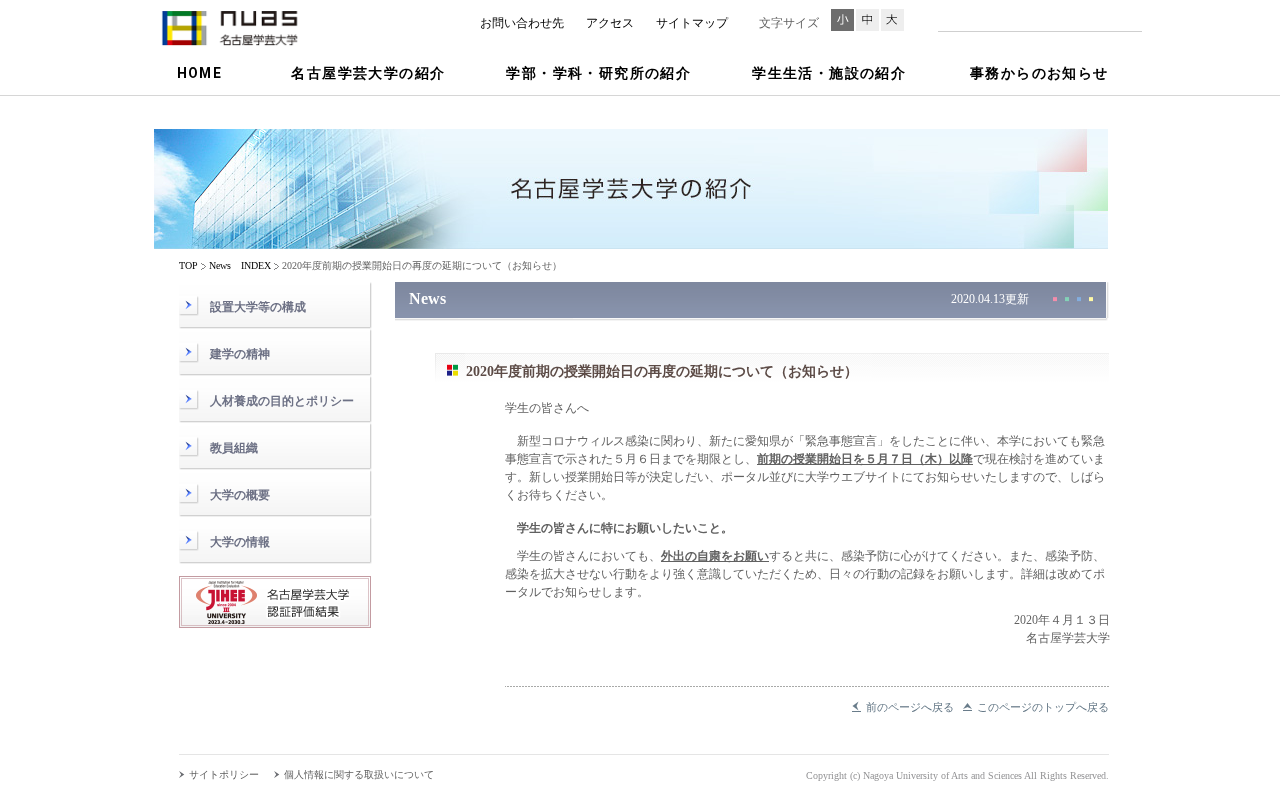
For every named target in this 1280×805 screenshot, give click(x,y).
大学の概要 (240, 495)
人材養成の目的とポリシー (282, 401)
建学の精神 (240, 354)
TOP (188, 265)
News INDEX (240, 265)
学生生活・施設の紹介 (829, 73)
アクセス (610, 23)
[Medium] (867, 20)
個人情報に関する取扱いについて (359, 774)
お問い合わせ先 (522, 23)
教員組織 (234, 448)
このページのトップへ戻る (1043, 707)
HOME (200, 73)
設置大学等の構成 (258, 307)
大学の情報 (240, 542)
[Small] (842, 20)
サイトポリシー (224, 774)
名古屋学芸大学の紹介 (368, 73)
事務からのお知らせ (1039, 73)
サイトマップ (692, 23)
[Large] (892, 20)
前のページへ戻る (910, 707)
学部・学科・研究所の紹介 (598, 73)
